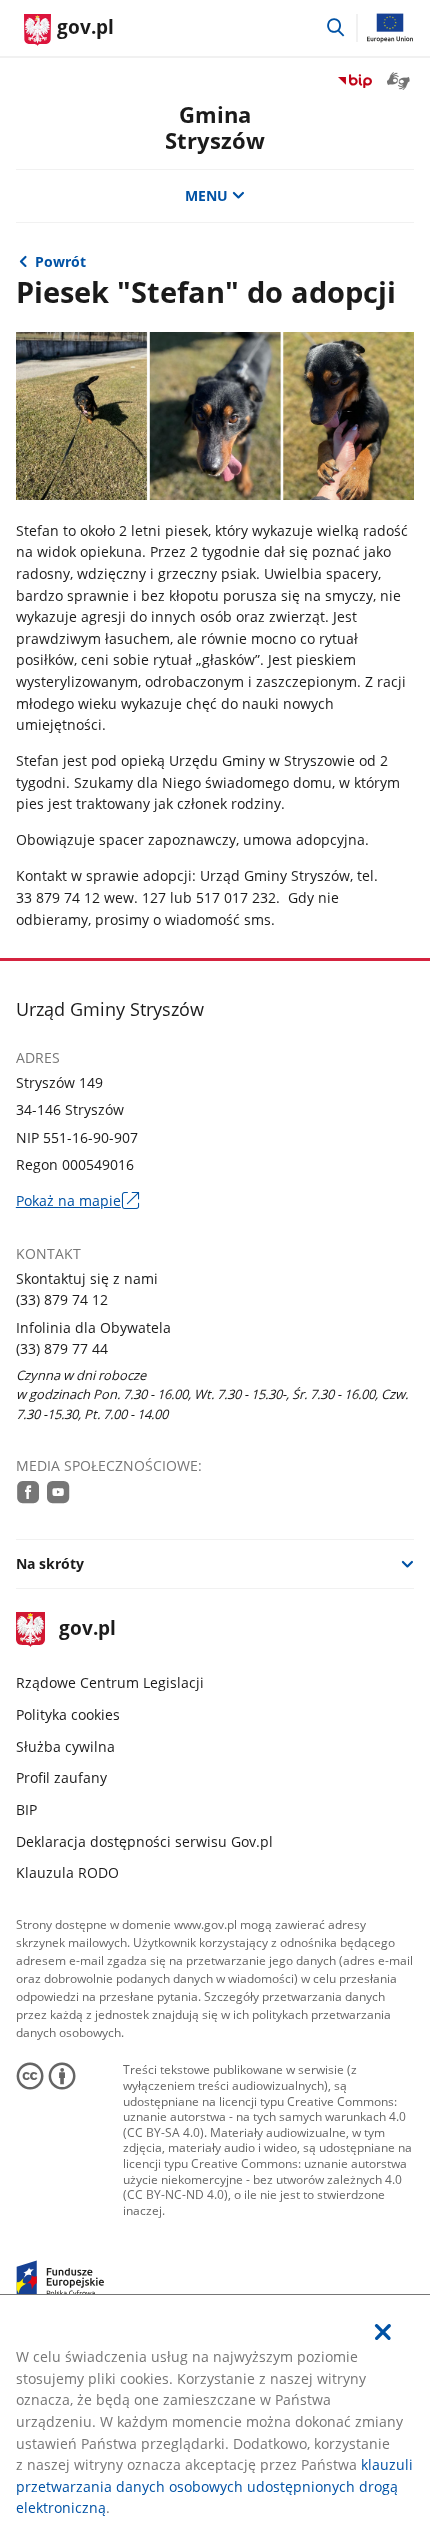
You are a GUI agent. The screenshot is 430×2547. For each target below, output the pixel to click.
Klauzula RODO (67, 1872)
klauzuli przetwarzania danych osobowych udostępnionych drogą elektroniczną (214, 2486)
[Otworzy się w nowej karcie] (28, 1492)
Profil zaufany (61, 1777)
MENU (206, 195)
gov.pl (87, 1629)
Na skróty (50, 1563)
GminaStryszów (215, 127)
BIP (26, 1809)
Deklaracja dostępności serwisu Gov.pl (144, 1841)
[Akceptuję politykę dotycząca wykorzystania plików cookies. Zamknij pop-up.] (383, 2332)
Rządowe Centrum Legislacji (110, 1682)
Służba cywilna (65, 1746)
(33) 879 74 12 (62, 1299)
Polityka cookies (68, 1714)
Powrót (60, 261)
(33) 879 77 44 (62, 1348)
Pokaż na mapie (78, 1201)
